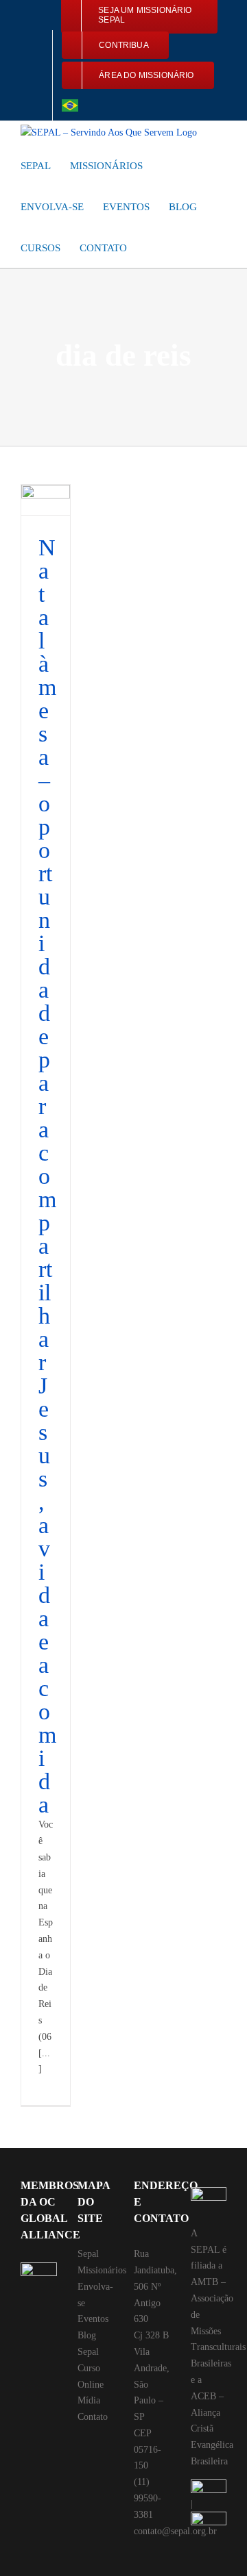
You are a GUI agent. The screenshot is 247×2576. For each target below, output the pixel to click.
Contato (93, 2417)
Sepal (88, 2254)
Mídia (89, 2400)
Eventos (93, 2319)
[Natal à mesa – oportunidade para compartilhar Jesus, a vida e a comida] (46, 500)
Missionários (102, 2270)
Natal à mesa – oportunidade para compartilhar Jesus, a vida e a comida (47, 1176)
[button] (150, 247)
